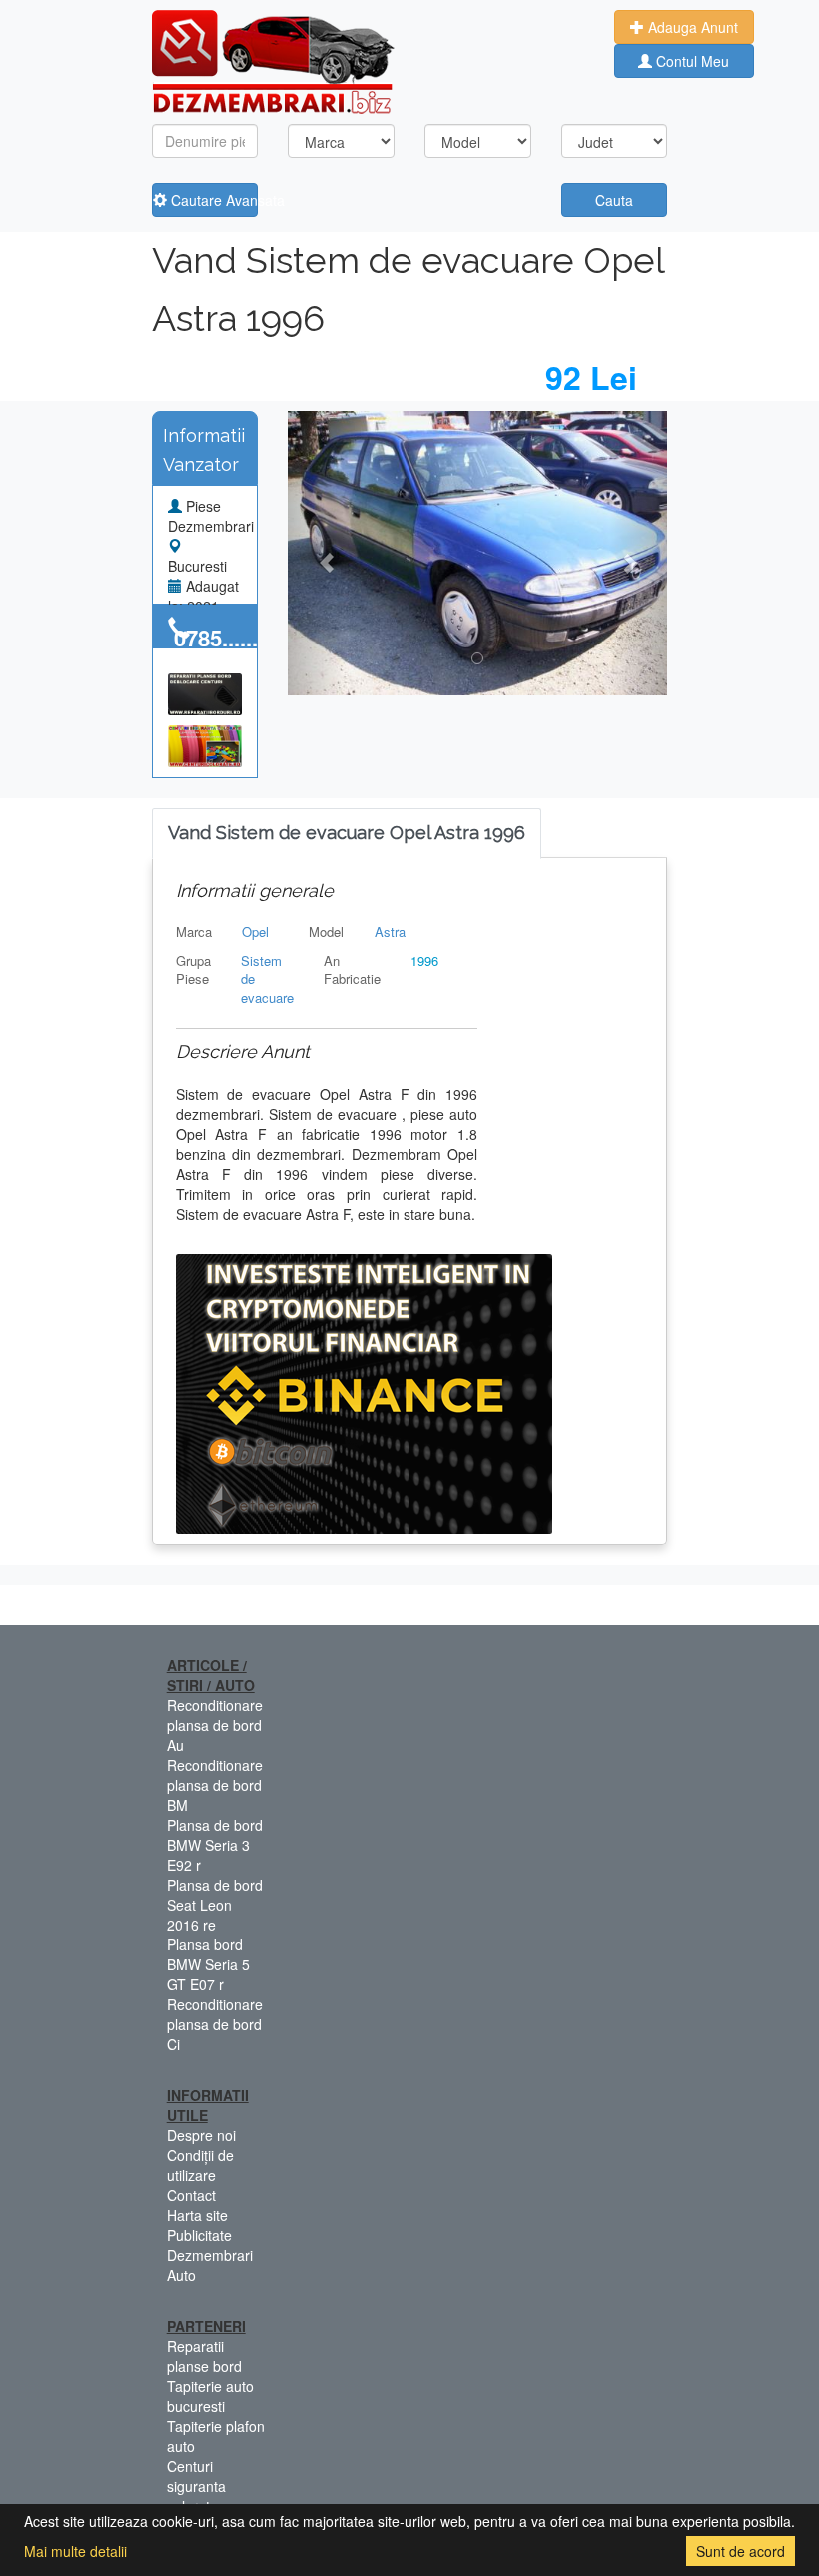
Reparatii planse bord (204, 2356)
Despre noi (201, 2135)
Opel (255, 932)
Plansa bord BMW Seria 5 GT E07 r (208, 1964)
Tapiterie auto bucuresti (210, 2396)
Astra (390, 932)
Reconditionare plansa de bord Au (215, 1725)
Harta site (197, 2215)
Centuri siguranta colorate (196, 2486)
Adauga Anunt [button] (691, 27)
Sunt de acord (741, 2551)
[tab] (347, 834)
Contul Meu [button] (691, 61)
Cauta (614, 200)
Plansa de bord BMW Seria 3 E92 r (215, 1845)
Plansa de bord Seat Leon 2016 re (215, 1905)
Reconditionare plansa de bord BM (215, 1785)
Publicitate (199, 2235)
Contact (191, 2195)
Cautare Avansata (213, 200)
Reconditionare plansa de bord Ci (215, 2024)
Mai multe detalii (75, 2551)
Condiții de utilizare (200, 2165)
